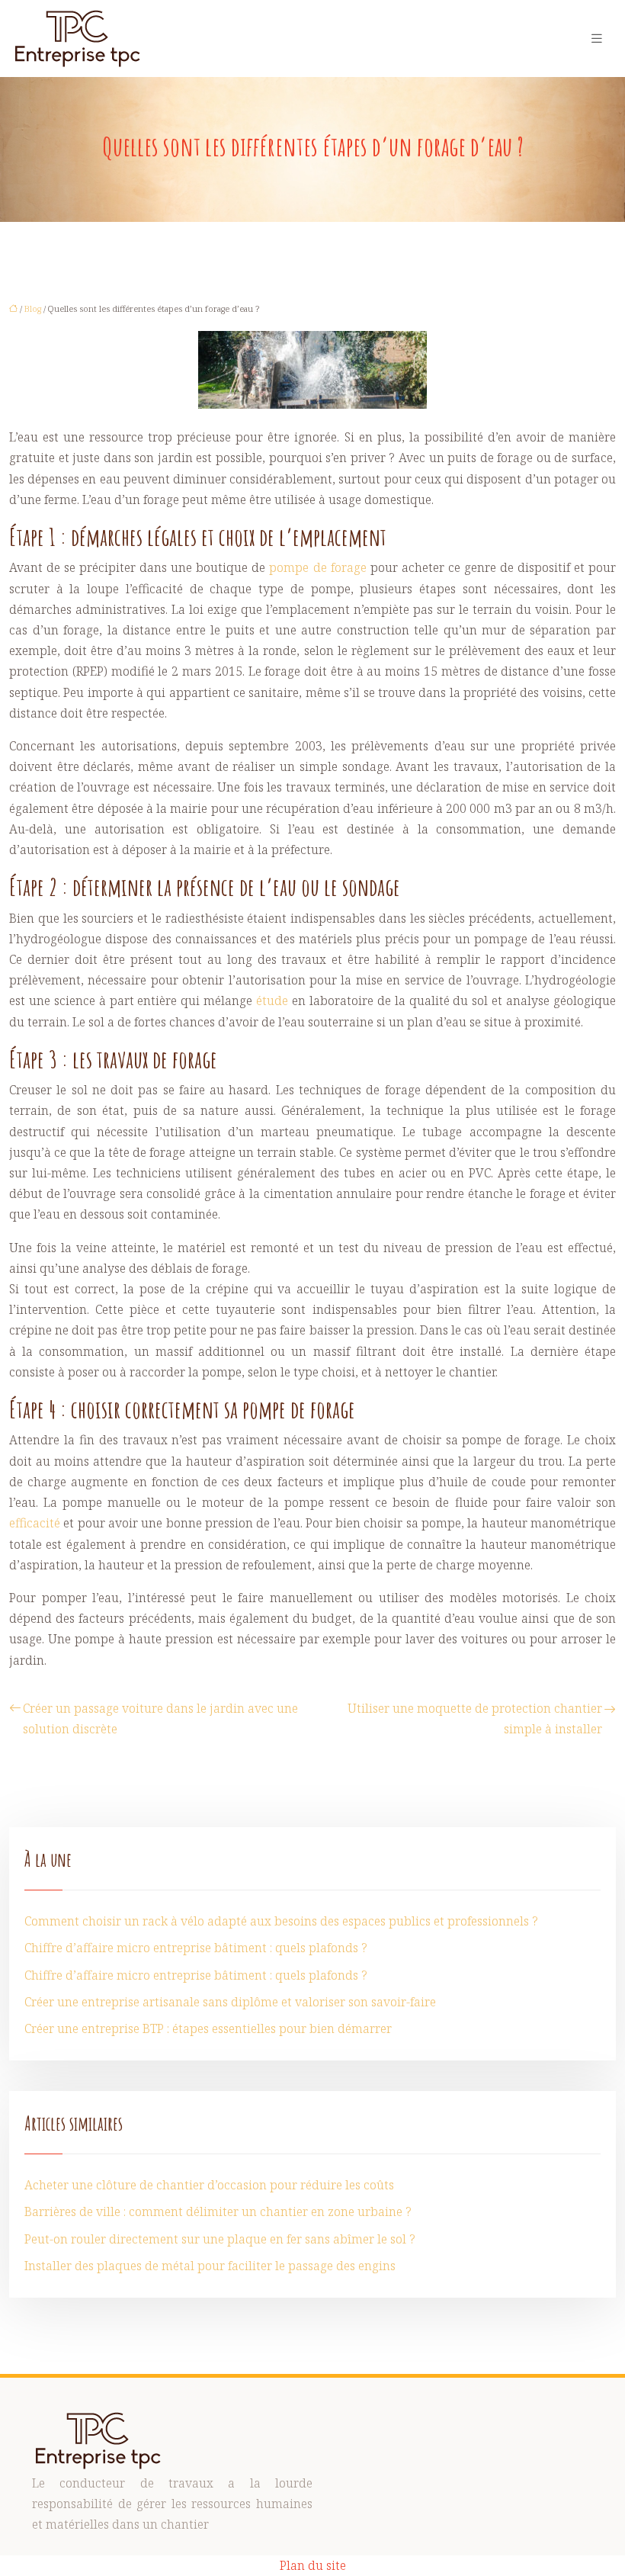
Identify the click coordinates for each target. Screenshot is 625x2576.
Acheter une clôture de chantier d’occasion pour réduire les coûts (209, 2185)
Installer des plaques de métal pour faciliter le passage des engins (210, 2266)
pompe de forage (317, 567)
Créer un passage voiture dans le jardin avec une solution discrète (160, 1718)
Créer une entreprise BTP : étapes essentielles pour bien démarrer (208, 2028)
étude (272, 1001)
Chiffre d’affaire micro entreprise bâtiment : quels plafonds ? (196, 1948)
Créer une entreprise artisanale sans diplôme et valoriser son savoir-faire (230, 2002)
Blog (33, 308)
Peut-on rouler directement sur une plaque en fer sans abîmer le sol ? (220, 2239)
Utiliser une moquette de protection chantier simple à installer (475, 1718)
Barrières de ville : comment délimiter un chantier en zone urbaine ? (218, 2211)
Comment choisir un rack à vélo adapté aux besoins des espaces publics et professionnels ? (281, 1921)
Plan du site (313, 2565)
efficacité (35, 1523)
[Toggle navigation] (597, 39)
